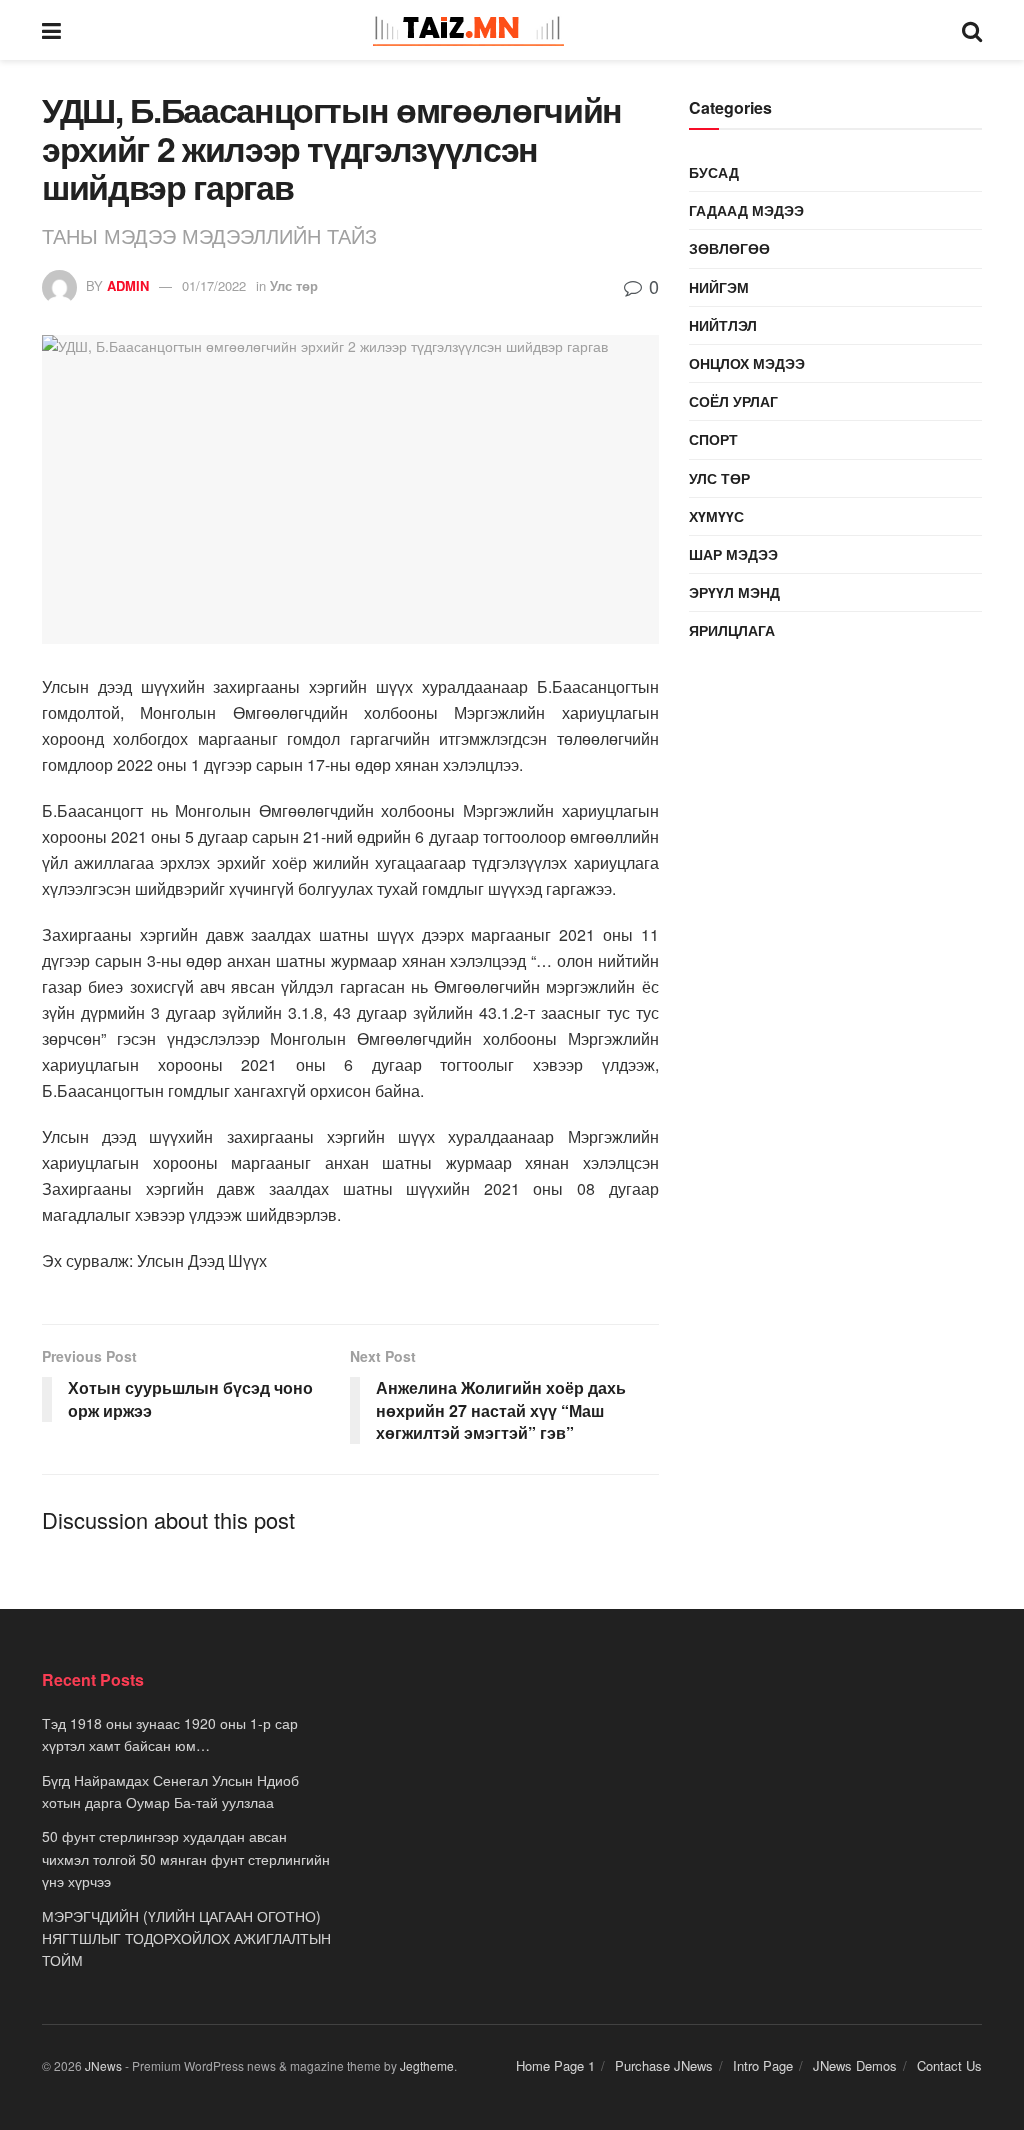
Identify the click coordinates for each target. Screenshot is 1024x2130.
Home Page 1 (555, 2065)
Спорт (713, 439)
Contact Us (949, 2065)
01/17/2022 (214, 285)
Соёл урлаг (733, 401)
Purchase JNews (664, 2065)
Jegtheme (427, 2065)
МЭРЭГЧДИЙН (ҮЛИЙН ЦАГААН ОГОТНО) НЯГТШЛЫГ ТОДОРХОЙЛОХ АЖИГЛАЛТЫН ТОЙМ (186, 1938)
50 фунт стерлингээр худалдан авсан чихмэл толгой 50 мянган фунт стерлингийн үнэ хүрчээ (186, 1858)
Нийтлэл (723, 325)
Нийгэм (719, 287)
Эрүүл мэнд (734, 592)
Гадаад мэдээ (746, 210)
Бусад (714, 172)
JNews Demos (855, 2065)
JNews (103, 2065)
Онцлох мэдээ (747, 363)
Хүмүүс (716, 516)
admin (128, 285)
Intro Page (763, 2065)
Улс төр (294, 285)
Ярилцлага (732, 630)
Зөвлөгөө (729, 248)
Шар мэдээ (733, 554)
